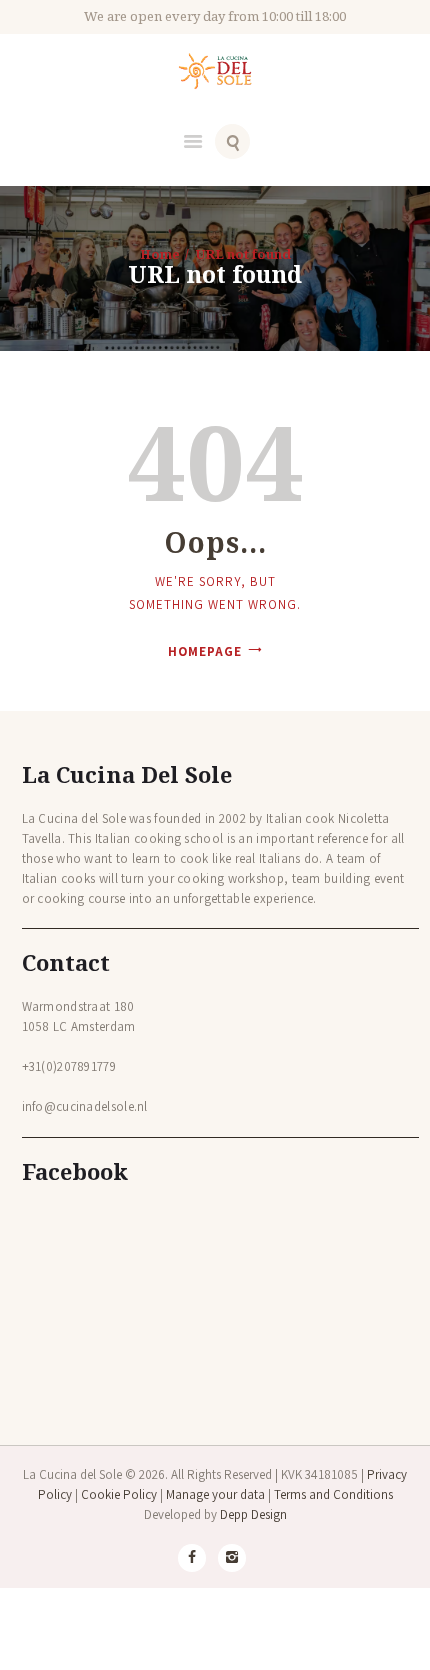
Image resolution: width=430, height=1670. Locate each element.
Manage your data (215, 1494)
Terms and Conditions (333, 1494)
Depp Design (253, 1514)
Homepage (205, 651)
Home (160, 254)
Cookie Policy (119, 1494)
